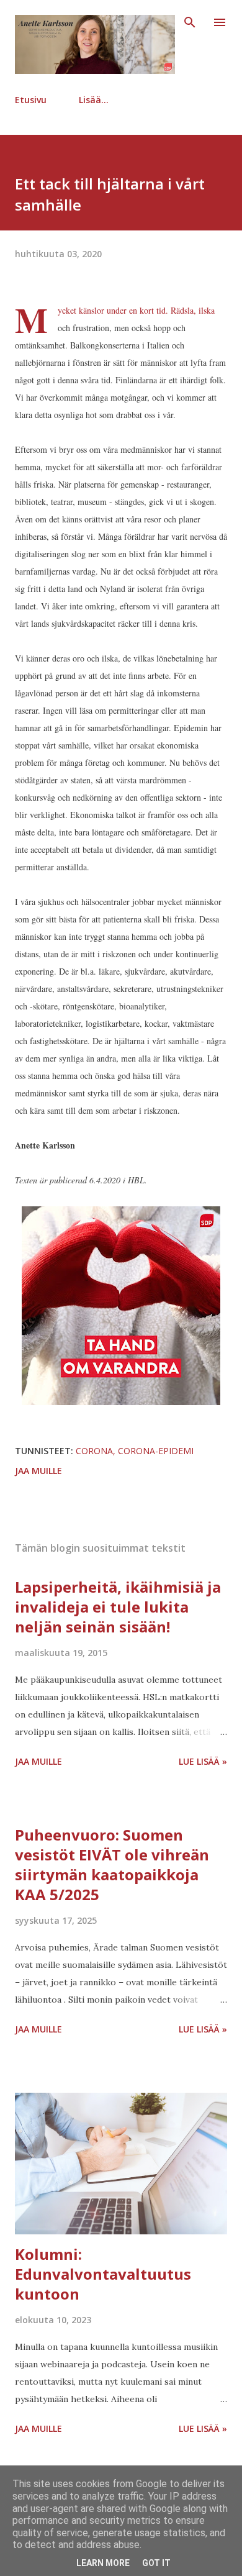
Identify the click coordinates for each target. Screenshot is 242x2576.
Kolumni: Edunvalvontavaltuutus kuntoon (103, 2274)
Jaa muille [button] (38, 1471)
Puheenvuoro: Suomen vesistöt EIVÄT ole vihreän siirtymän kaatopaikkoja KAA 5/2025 (112, 1864)
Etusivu (31, 100)
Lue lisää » (203, 1761)
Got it (156, 2563)
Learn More (103, 2563)
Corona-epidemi (156, 1451)
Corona (94, 1451)
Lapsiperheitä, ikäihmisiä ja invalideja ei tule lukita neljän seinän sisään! (118, 1607)
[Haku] (190, 22)
